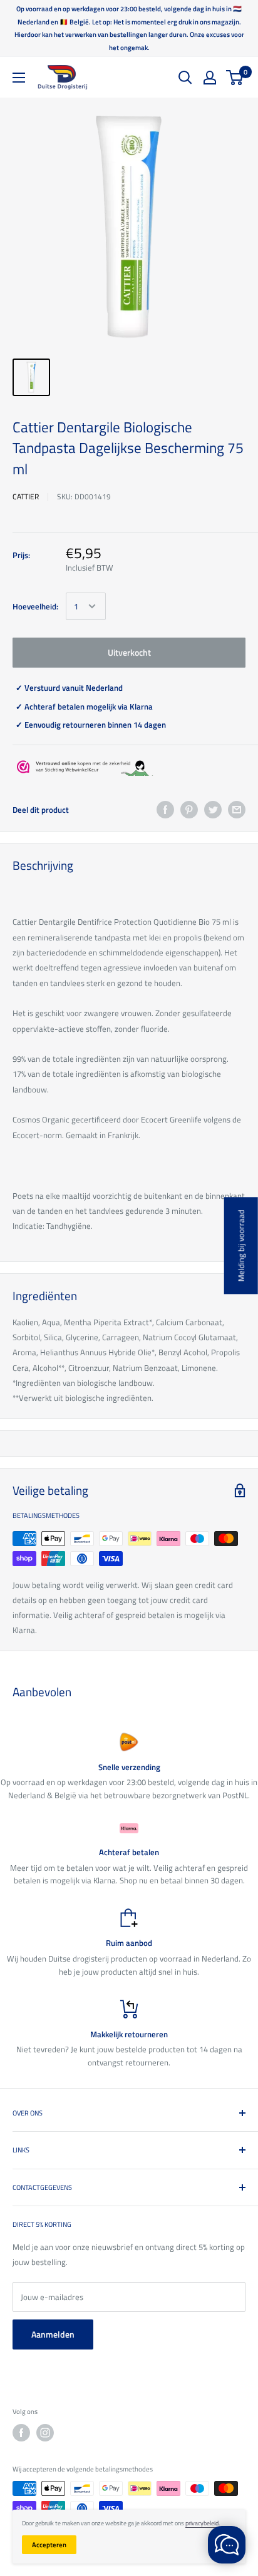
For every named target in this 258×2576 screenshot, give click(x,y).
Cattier (26, 496)
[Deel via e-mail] (237, 810)
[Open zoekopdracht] (185, 78)
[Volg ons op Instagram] (45, 2433)
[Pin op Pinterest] (189, 810)
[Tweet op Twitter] (213, 810)
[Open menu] (19, 78)
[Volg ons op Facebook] (21, 2433)
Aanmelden (53, 2334)
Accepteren (49, 2545)
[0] (235, 78)
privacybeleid (202, 2523)
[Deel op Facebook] (165, 810)
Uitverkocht (129, 652)
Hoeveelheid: (35, 606)
